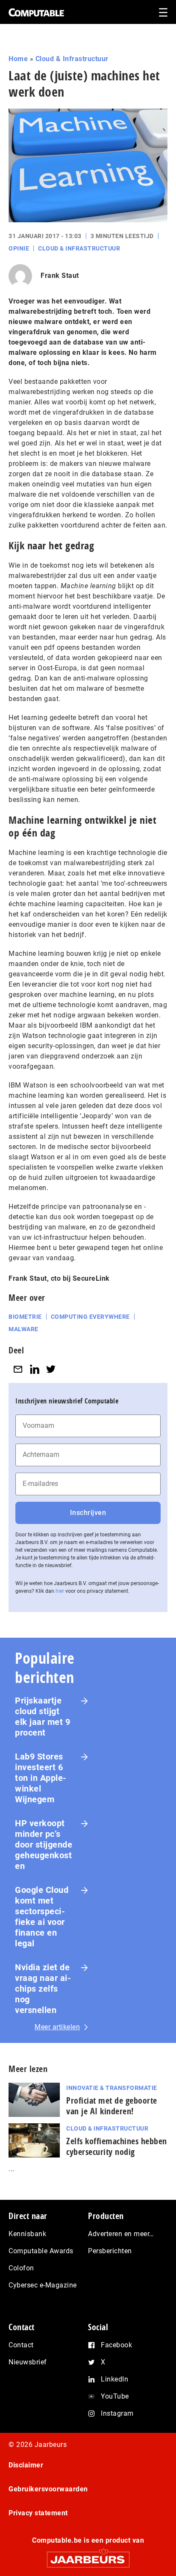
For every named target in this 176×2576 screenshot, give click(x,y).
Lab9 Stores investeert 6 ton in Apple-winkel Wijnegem (41, 1778)
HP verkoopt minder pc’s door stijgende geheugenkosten (44, 1845)
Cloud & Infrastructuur (72, 59)
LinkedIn (114, 2379)
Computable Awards (41, 2251)
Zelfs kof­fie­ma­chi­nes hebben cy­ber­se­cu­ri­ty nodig (117, 2146)
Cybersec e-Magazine (43, 2285)
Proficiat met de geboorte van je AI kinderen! (112, 2106)
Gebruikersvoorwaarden (48, 2489)
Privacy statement (38, 2513)
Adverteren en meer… (121, 2234)
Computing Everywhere (90, 1317)
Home (18, 59)
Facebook (116, 2345)
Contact (21, 2345)
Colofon (21, 2268)
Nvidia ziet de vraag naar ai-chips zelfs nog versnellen (43, 1989)
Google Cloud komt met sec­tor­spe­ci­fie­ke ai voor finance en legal (42, 1917)
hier (60, 1591)
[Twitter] (51, 1369)
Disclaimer (26, 2465)
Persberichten (110, 2251)
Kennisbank (27, 2234)
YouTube (115, 2396)
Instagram (117, 2413)
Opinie (19, 248)
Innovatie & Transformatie (112, 2088)
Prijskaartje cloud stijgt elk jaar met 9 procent (43, 1717)
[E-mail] (18, 1369)
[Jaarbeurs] (88, 2556)
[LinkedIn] (35, 1369)
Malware (23, 1329)
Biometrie (25, 1317)
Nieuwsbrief (28, 2362)
